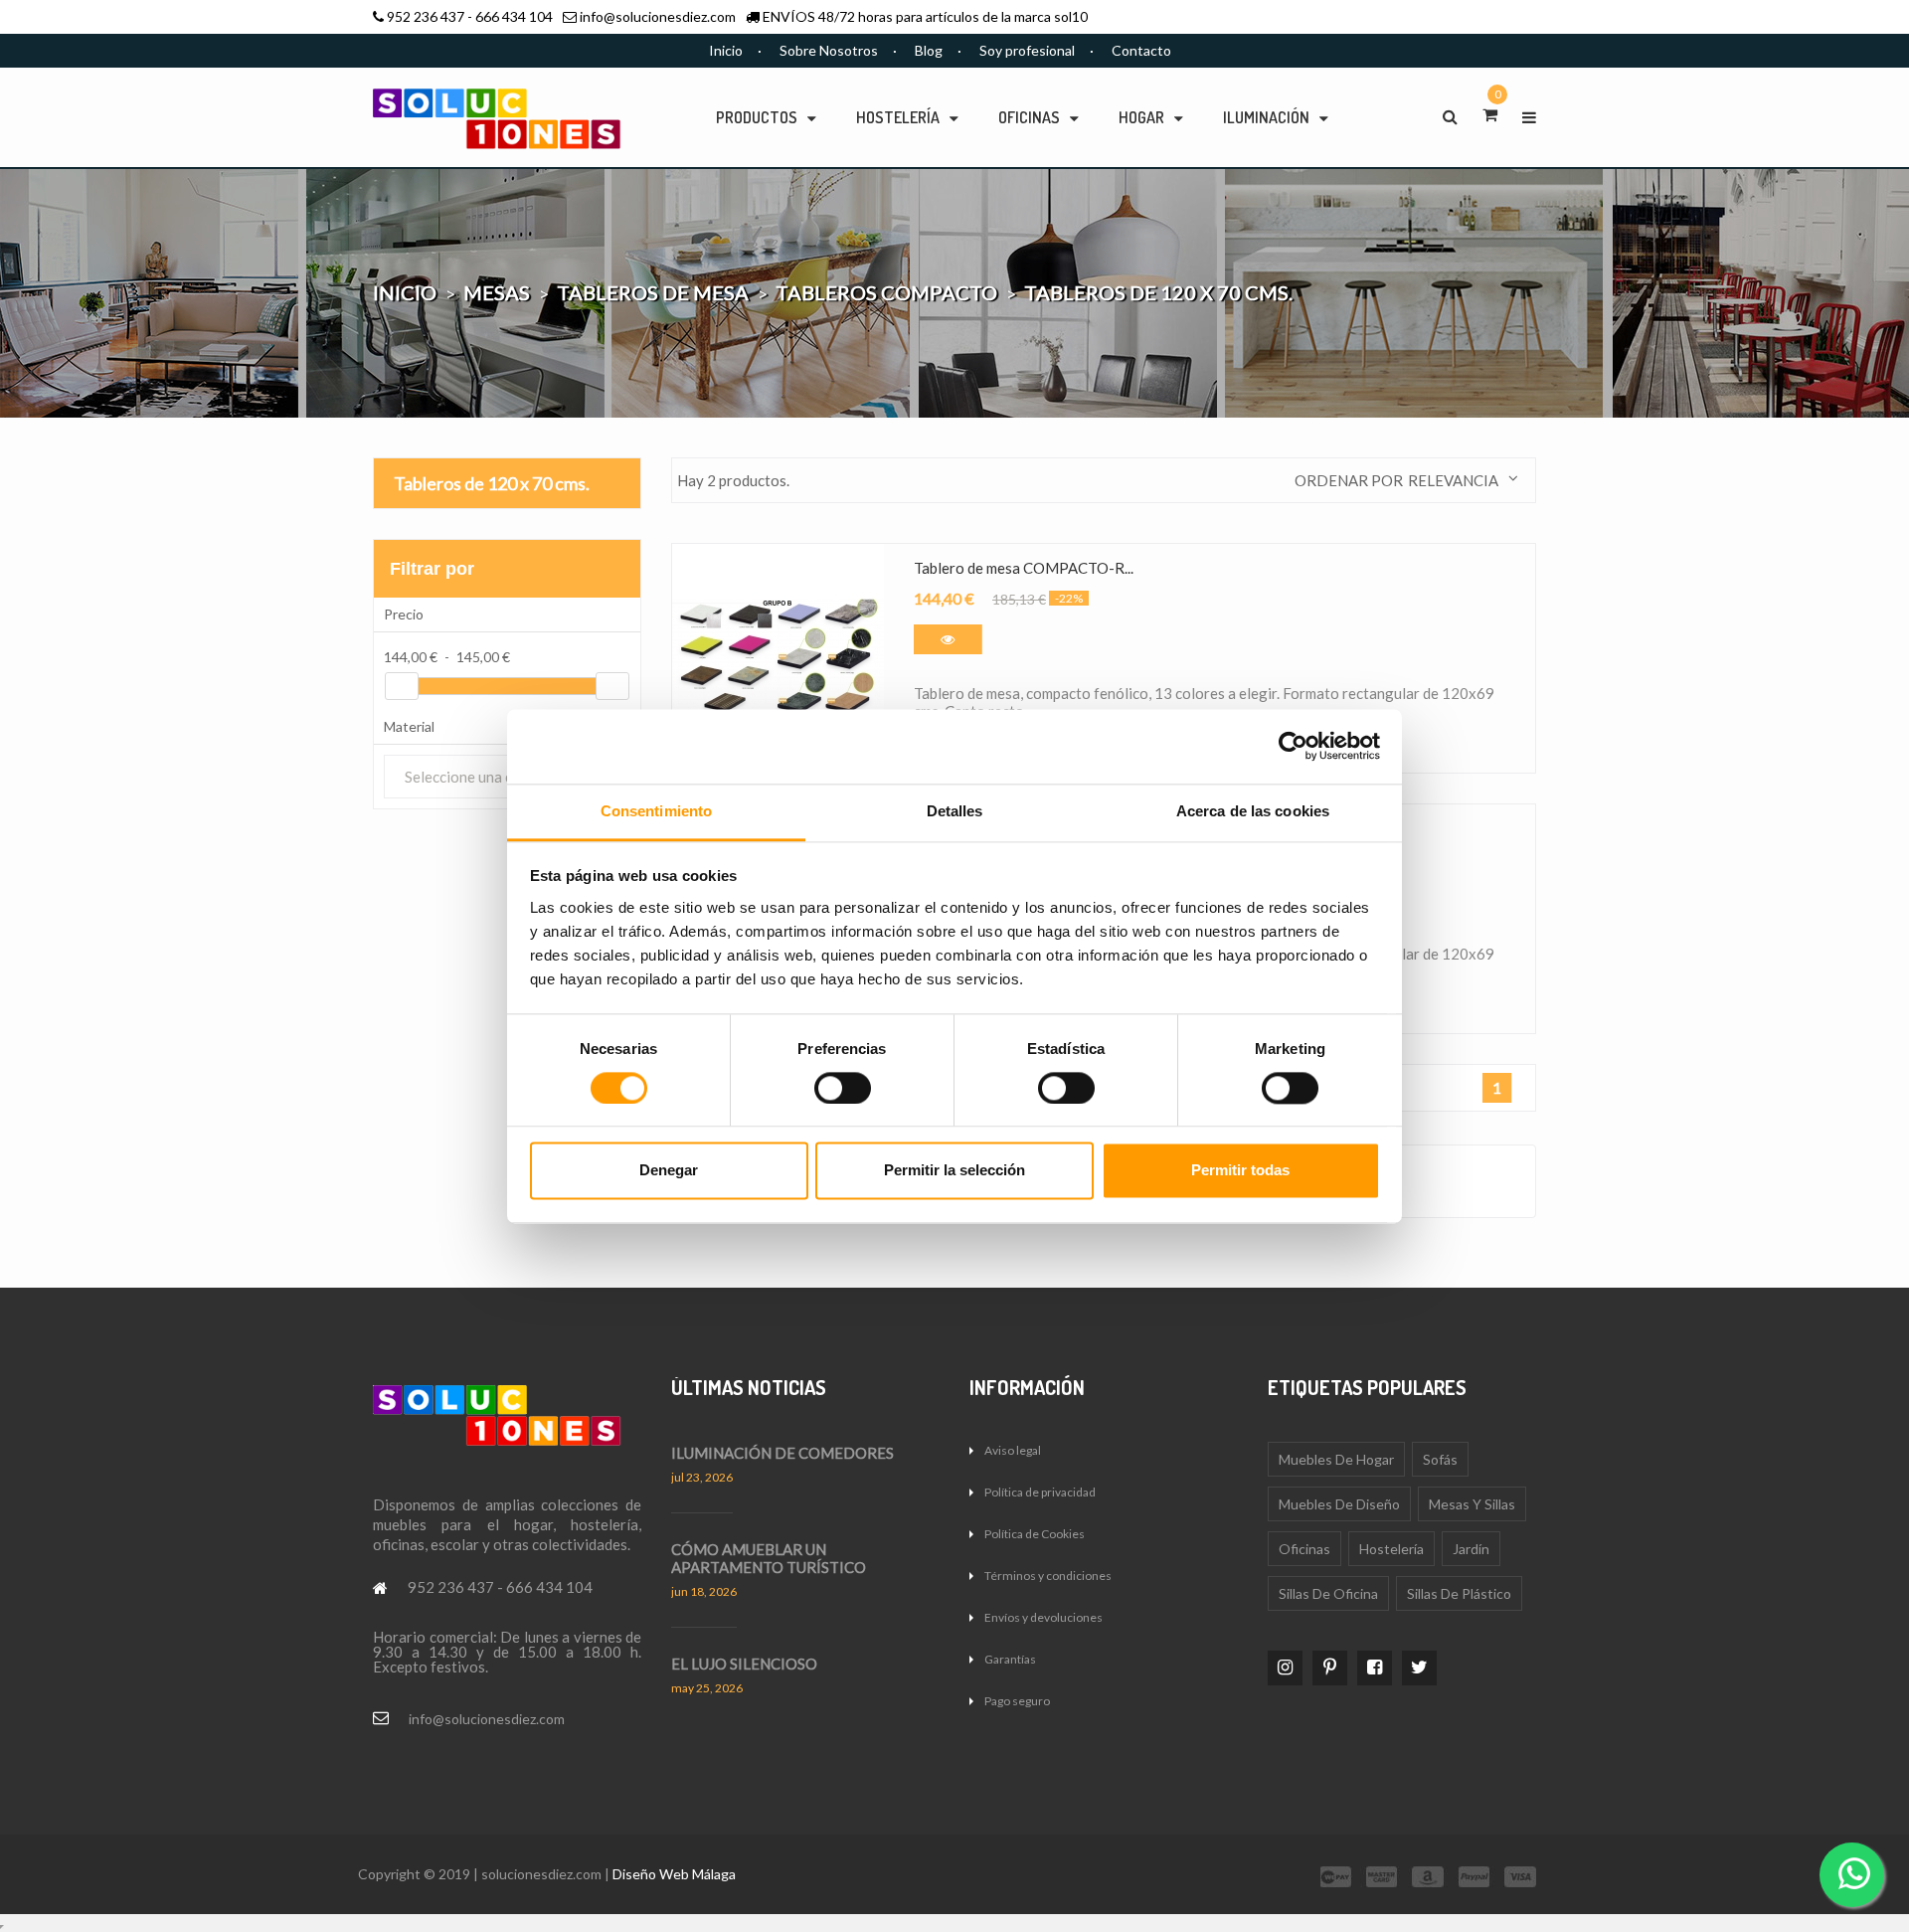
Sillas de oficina (1328, 1593)
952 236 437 (426, 16)
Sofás (1440, 1459)
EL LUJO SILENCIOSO (744, 1664)
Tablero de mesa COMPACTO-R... (1024, 568)
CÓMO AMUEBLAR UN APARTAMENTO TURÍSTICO (769, 1558)
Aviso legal (1013, 1450)
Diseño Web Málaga (674, 1874)
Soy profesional (1027, 50)
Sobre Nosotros (829, 50)
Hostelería (1391, 1549)
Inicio (726, 50)
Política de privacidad (1040, 1492)
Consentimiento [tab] (656, 811)
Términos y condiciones (1048, 1576)
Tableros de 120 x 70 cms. (492, 483)
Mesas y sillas (1472, 1504)
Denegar (669, 1171)
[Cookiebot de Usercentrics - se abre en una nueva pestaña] (1293, 746)
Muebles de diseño (1339, 1504)
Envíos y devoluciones (1043, 1617)
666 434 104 (514, 16)
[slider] (402, 686)
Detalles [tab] (955, 811)
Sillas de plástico (1459, 1593)
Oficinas (1304, 1549)
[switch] (843, 1088)
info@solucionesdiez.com (658, 16)
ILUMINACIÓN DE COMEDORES (782, 1453)
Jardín (1471, 1549)
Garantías (1010, 1659)
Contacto (1141, 50)
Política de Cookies (1035, 1534)
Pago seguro (1017, 1701)
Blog (929, 50)
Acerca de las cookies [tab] (1253, 811)
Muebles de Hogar (1336, 1459)
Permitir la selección (954, 1171)
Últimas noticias (749, 1387)
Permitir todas (1240, 1171)
